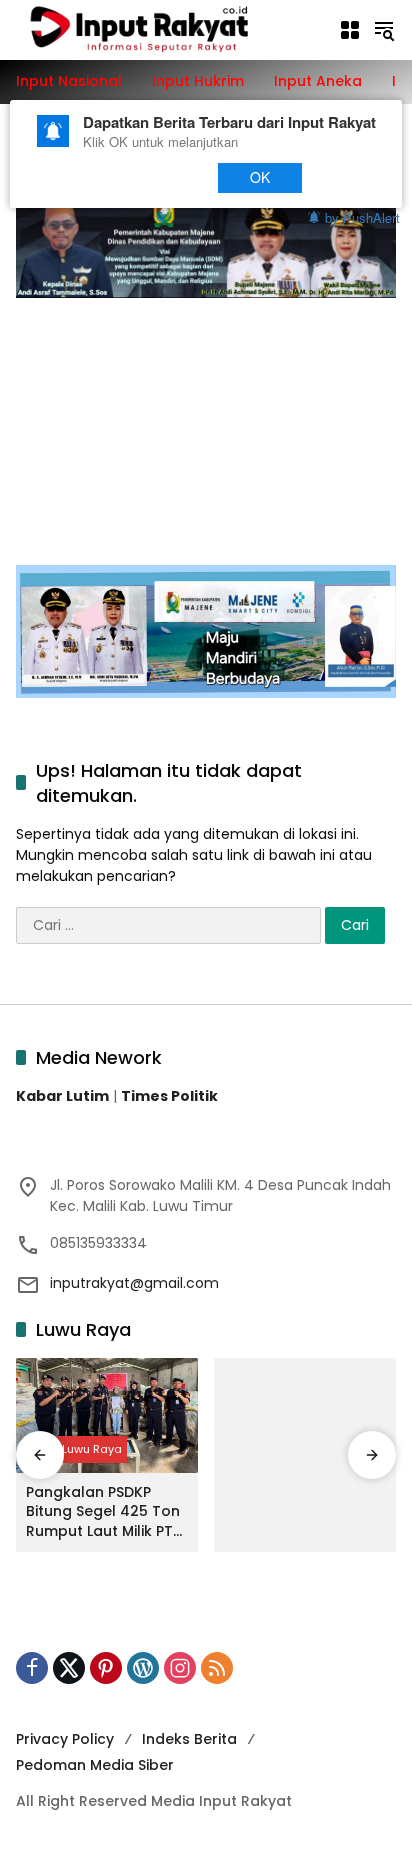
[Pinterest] (106, 1668)
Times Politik (169, 1096)
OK (260, 177)
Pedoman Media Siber (95, 1765)
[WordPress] (143, 1668)
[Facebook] (32, 1668)
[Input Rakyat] (167, 29)
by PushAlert (362, 216)
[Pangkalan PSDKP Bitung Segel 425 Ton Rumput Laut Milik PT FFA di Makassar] (107, 1415)
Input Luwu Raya (76, 1449)
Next (162, 177)
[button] (384, 30)
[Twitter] (69, 1668)
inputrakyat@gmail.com (134, 1283)
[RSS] (217, 1668)
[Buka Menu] (350, 30)
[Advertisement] (206, 421)
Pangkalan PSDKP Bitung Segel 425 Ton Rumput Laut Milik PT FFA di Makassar (103, 1512)
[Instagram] (180, 1668)
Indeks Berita (189, 1739)
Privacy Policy (65, 1739)
